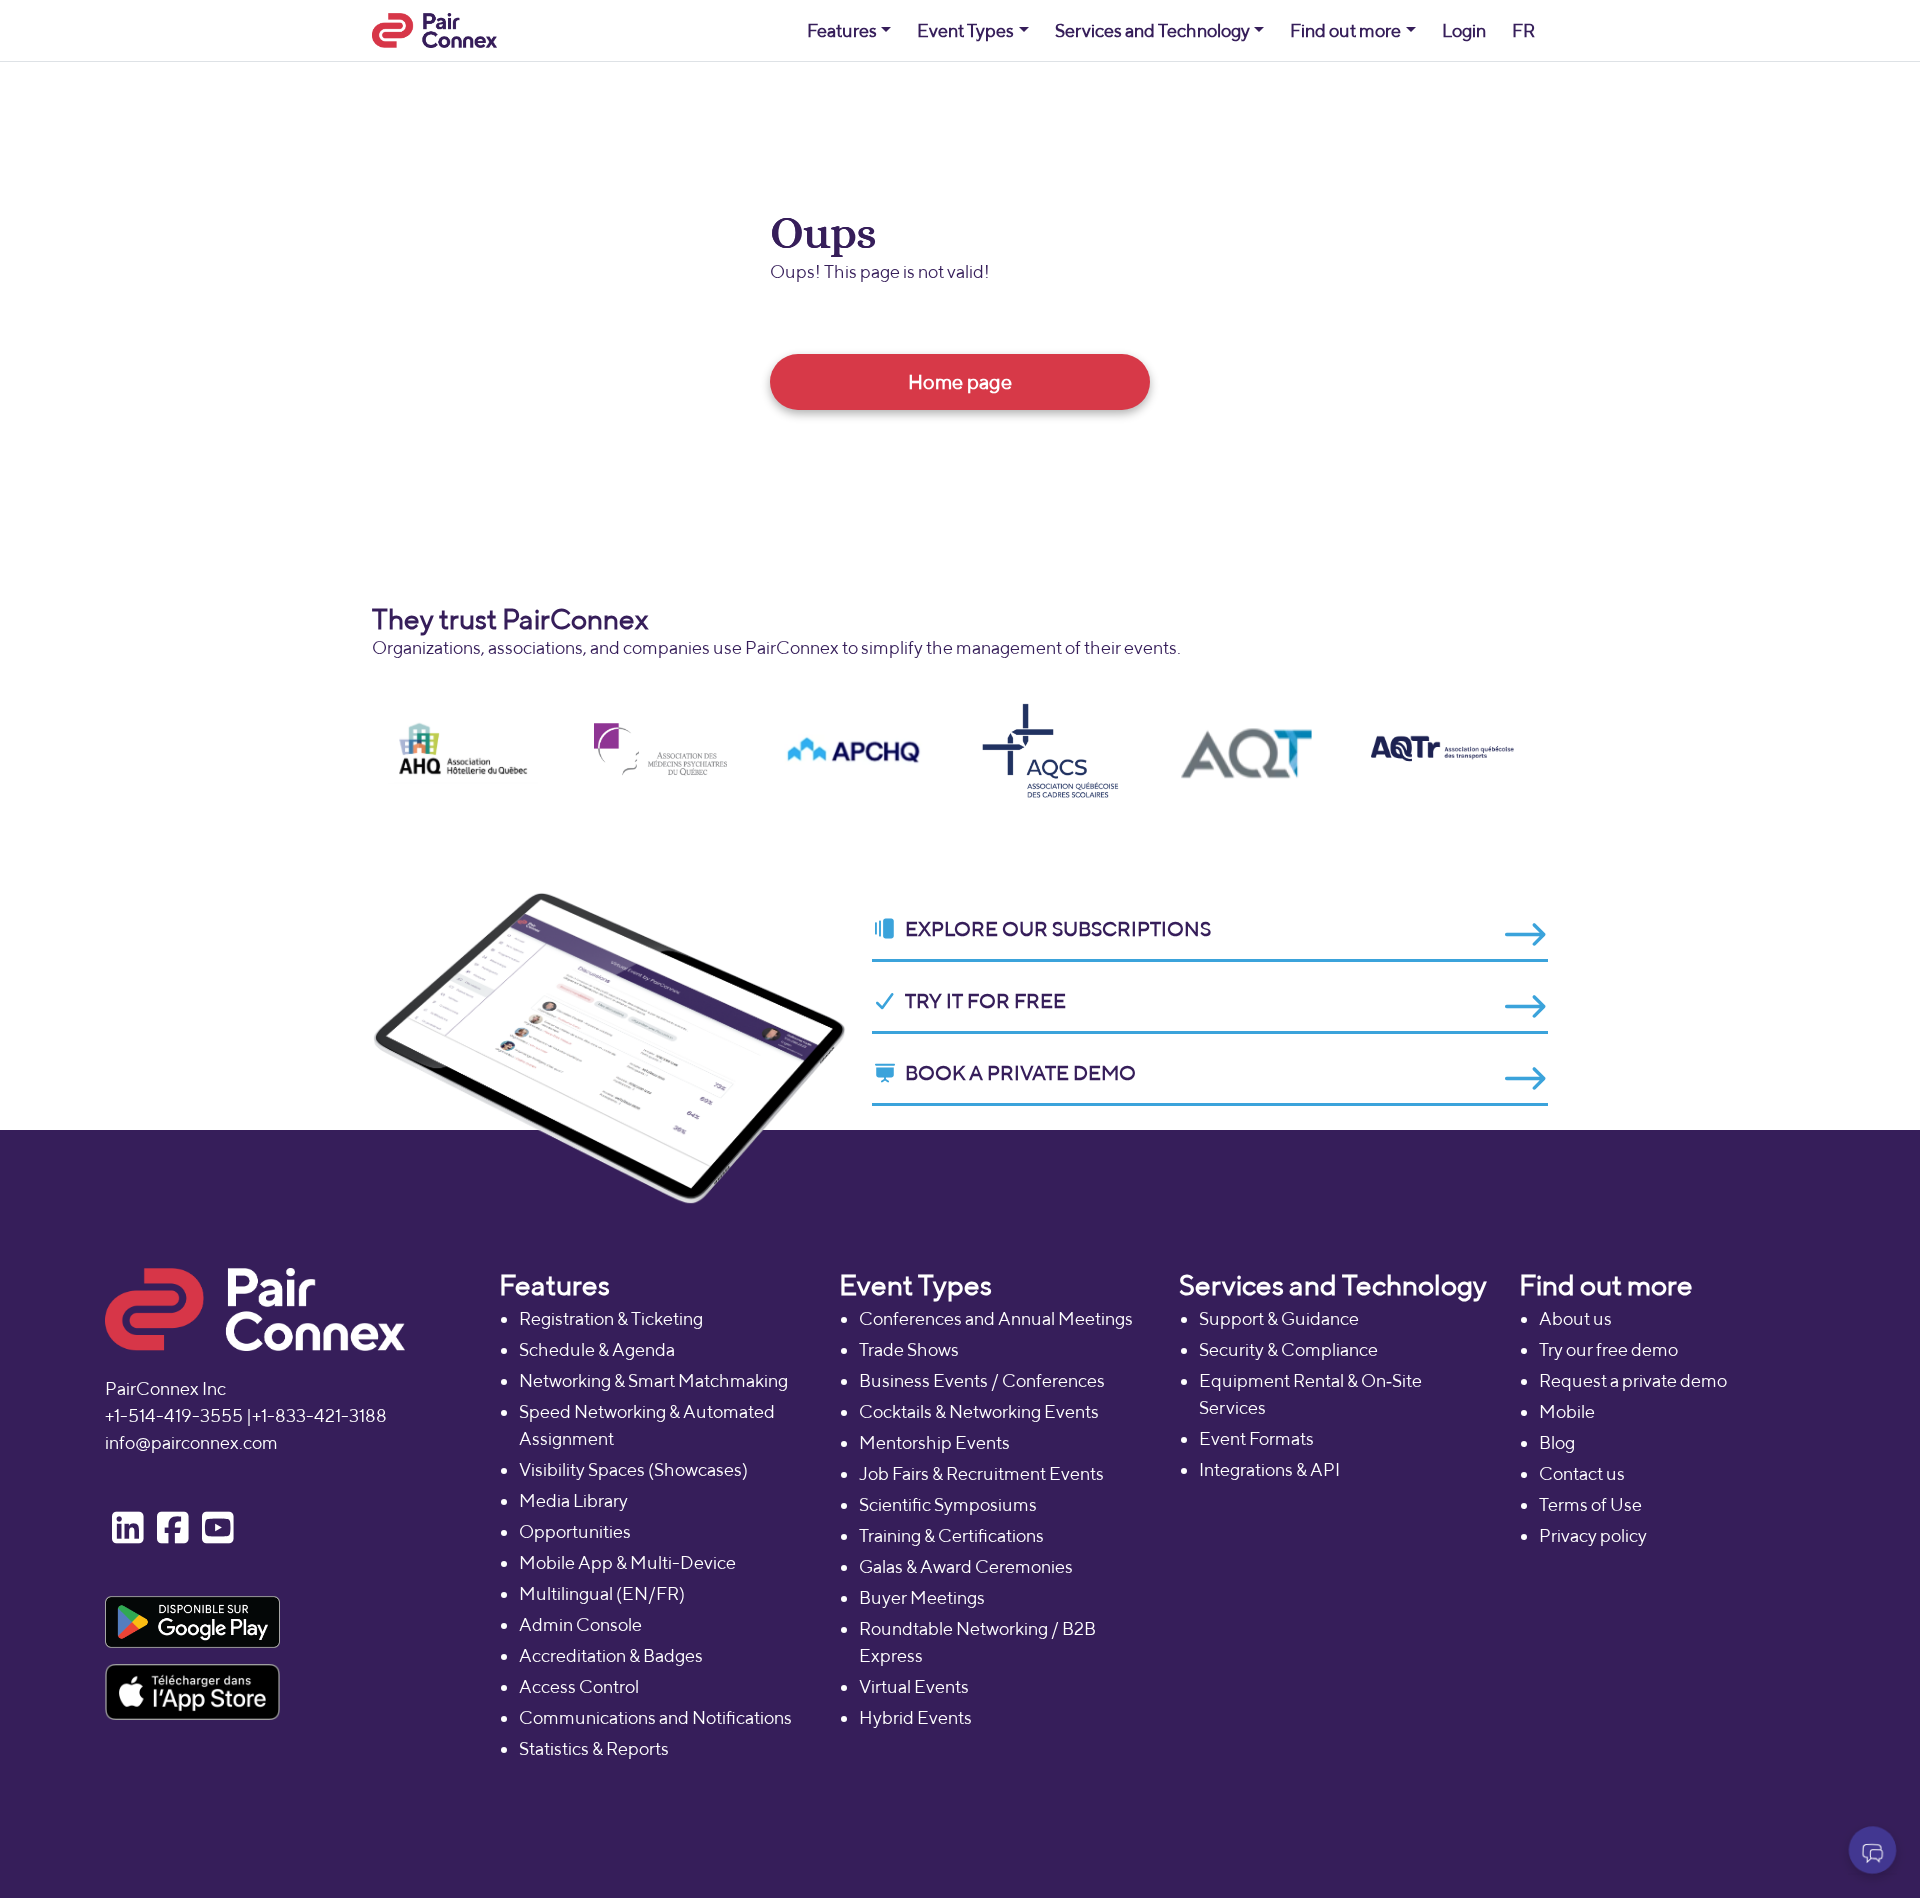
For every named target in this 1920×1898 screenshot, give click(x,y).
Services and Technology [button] (1152, 30)
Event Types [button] (965, 30)
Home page (960, 381)
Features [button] (842, 30)
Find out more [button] (1345, 30)
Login (1464, 30)
